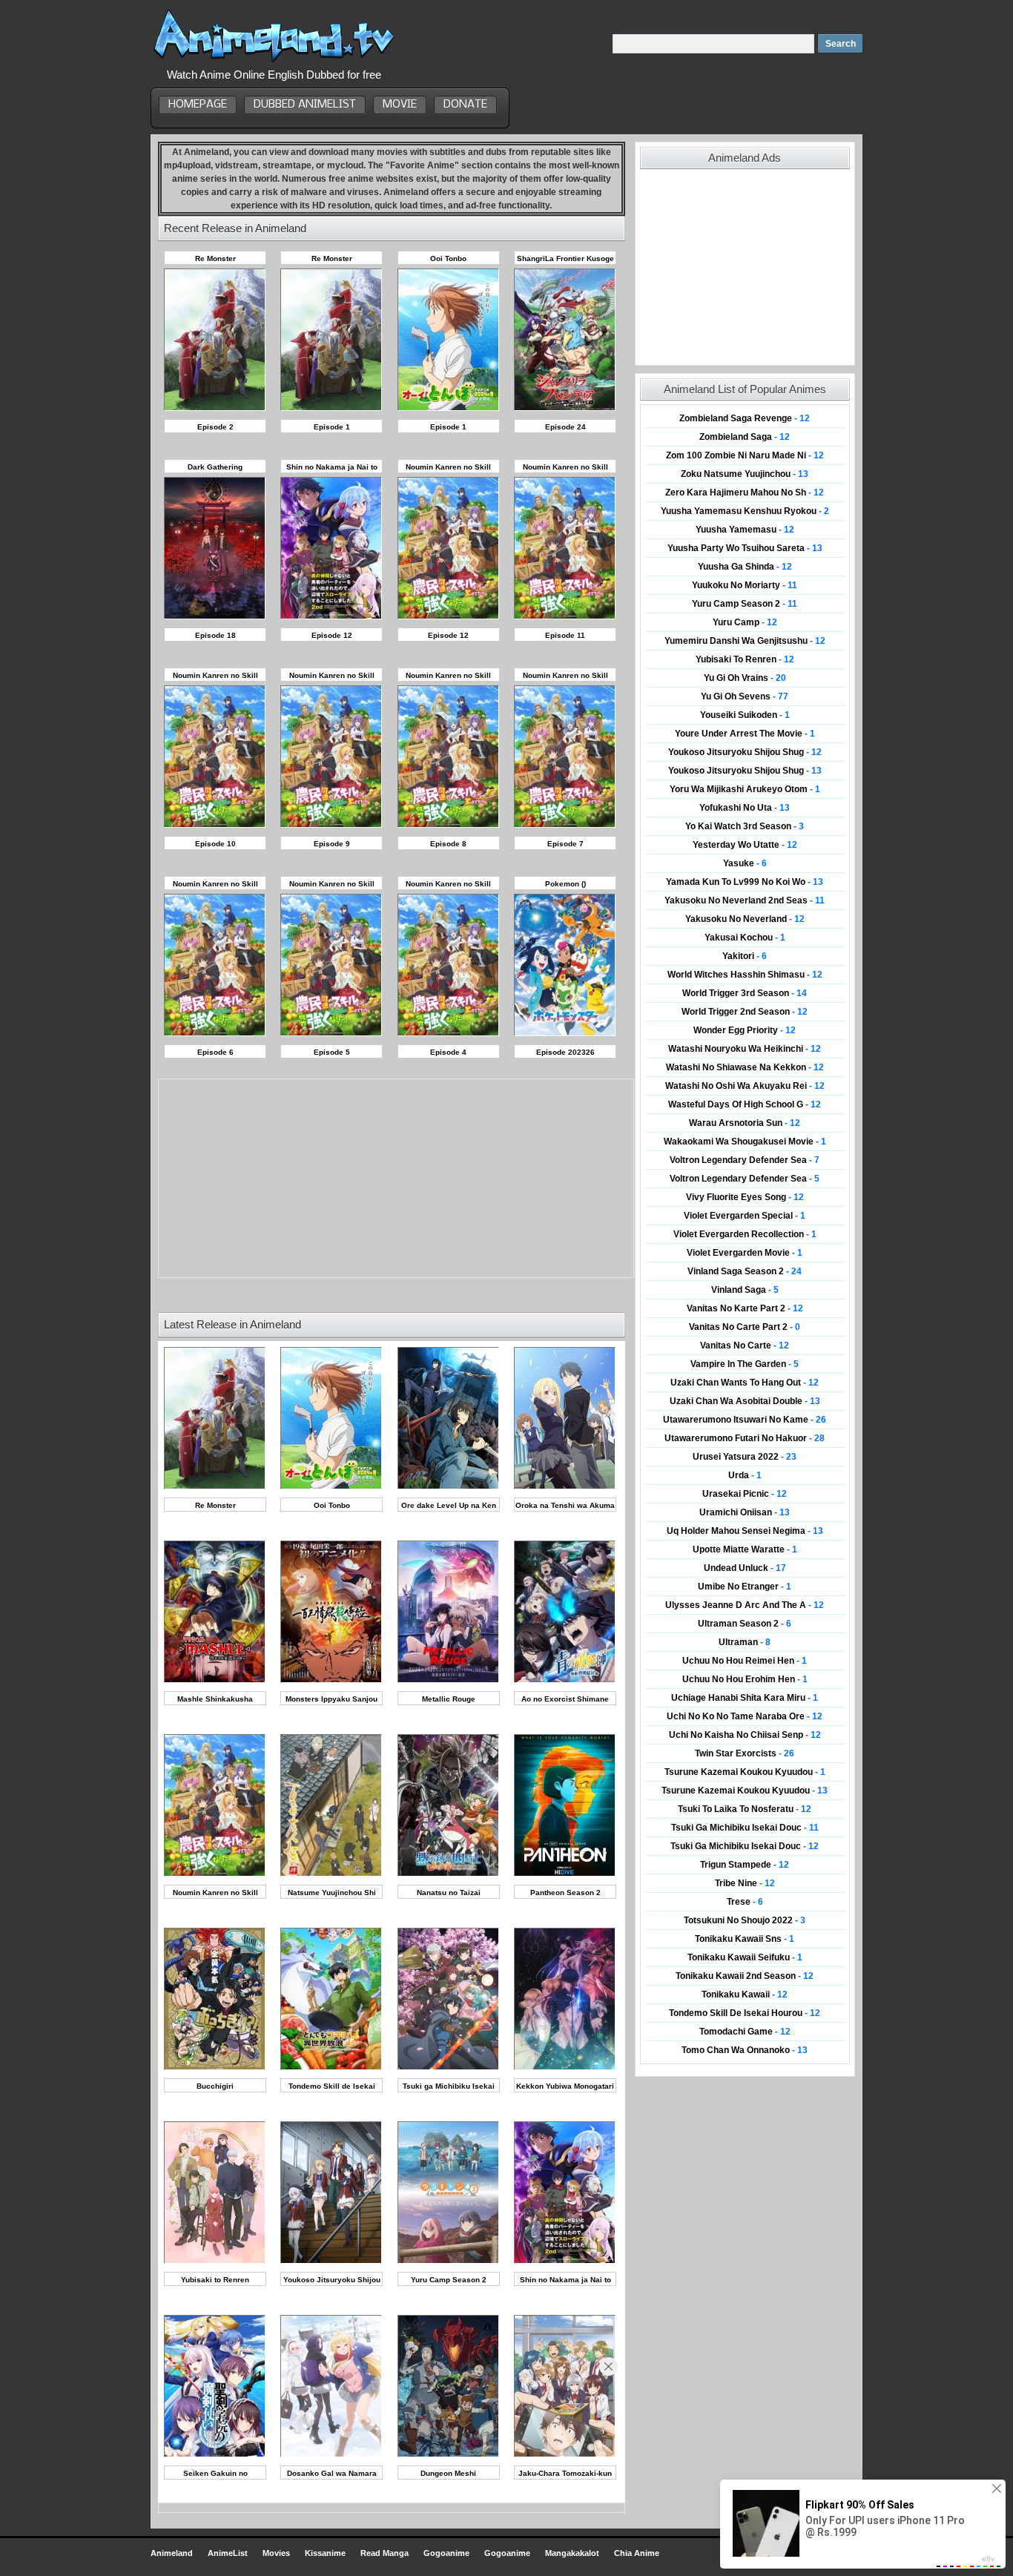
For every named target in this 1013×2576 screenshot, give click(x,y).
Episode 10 (215, 844)
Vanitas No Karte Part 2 (745, 1308)
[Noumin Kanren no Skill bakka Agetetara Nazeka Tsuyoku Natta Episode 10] (215, 825)
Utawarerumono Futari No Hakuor (745, 1438)
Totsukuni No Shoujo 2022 (745, 1920)
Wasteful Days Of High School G (745, 1104)
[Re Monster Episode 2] (215, 408)
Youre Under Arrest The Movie (745, 734)
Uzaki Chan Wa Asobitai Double (745, 1401)
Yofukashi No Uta (745, 808)
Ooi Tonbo (448, 258)
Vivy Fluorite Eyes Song (745, 1197)
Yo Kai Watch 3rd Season (745, 826)
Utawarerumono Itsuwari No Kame (745, 1420)
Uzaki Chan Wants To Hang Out (745, 1383)
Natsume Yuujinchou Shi (332, 1893)
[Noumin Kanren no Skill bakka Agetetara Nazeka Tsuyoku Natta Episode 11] (565, 617)
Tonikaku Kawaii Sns (745, 1939)
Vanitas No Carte (745, 1345)
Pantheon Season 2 (565, 1893)
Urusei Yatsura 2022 (745, 1457)
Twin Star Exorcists (745, 1753)
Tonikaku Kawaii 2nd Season (745, 1976)
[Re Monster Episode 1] (331, 408)
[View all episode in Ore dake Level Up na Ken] (448, 1487)
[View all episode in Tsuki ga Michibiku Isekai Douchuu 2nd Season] (448, 2068)
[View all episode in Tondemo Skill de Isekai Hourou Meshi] (331, 2068)
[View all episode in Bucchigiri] (215, 2068)
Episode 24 (565, 427)
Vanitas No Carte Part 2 (745, 1327)
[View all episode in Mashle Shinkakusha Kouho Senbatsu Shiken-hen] (215, 1680)
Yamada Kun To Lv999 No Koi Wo (745, 882)
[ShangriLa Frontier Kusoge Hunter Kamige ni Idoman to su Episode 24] (565, 408)
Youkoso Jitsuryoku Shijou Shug (745, 752)
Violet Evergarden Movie (745, 1253)
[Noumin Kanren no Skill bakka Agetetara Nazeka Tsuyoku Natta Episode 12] (448, 617)
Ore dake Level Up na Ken (449, 1505)
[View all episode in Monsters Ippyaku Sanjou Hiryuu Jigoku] (331, 1680)
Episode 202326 (565, 1052)
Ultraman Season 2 (745, 1624)
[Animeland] (274, 61)
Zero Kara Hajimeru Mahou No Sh (745, 493)
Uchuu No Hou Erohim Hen (745, 1679)
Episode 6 (215, 1052)
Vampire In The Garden (745, 1364)
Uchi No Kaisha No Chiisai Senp (745, 1735)
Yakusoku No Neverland (745, 919)
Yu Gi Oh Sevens (745, 696)
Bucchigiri (215, 2086)
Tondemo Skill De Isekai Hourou (745, 2013)
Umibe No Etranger (745, 1587)
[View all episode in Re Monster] (215, 1487)
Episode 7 (565, 844)
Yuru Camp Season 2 (449, 2280)
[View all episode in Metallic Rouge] (448, 1680)
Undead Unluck (745, 1568)
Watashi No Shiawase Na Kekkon (745, 1067)
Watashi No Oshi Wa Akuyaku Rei (745, 1086)
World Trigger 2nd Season (745, 1012)
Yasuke (745, 863)
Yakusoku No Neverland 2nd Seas (745, 900)
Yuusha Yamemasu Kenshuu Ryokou (745, 511)
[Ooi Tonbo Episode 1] (448, 408)
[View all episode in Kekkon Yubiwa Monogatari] (565, 2068)
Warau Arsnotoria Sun (745, 1123)
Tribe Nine (745, 1883)
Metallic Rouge (449, 1699)
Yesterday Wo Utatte (745, 845)
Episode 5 (332, 1052)
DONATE (465, 105)
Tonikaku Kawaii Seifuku (745, 1957)
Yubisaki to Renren (215, 2280)
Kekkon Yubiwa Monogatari (565, 2086)
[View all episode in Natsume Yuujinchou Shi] (331, 1874)
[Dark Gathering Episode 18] (215, 617)
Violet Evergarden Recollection (745, 1234)
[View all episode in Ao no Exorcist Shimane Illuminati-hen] (565, 1680)
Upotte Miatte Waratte (745, 1549)
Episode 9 (332, 844)
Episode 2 (215, 427)
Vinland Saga (745, 1290)
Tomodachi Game (745, 2032)
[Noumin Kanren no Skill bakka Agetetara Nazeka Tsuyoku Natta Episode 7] (565, 825)
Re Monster (215, 258)
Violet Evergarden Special (745, 1216)
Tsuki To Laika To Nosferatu (745, 1809)
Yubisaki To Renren (745, 659)
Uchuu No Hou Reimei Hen (745, 1661)
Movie (400, 105)
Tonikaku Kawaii (745, 1994)
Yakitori (745, 956)
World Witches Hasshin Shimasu (745, 975)
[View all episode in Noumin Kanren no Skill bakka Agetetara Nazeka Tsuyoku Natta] (215, 1874)
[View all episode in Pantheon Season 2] (565, 1874)
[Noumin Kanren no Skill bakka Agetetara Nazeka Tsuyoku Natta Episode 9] (331, 825)
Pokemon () (565, 884)
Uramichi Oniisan (745, 1512)
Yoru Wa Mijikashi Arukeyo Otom (745, 789)
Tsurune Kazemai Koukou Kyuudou (745, 1772)
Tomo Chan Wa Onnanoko (745, 2050)
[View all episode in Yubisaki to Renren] (215, 2261)
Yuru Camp (745, 622)
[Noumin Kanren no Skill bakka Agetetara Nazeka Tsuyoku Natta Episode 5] (331, 1034)
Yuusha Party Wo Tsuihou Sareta (745, 548)
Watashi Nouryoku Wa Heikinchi (745, 1049)
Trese (745, 1902)
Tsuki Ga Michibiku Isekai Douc (745, 1828)
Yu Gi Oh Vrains (745, 678)
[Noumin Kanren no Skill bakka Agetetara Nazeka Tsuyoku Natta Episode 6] (215, 1034)
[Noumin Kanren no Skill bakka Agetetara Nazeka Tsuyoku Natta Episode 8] (448, 825)
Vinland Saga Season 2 (745, 1271)
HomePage (198, 105)
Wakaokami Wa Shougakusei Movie (745, 1142)
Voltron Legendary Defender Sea (745, 1160)
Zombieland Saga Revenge (745, 418)
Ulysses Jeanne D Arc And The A (745, 1605)
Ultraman (745, 1642)
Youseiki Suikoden (745, 715)
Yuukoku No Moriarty (745, 585)
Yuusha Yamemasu (745, 530)
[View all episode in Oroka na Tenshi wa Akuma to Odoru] (565, 1487)
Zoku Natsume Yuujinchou (745, 474)
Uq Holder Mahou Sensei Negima (745, 1531)
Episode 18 (215, 635)
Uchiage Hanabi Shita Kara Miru (745, 1698)
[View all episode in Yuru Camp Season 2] (448, 2261)
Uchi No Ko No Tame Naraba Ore (745, 1716)
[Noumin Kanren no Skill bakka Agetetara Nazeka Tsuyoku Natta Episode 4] (448, 1034)
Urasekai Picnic (745, 1494)
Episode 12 (332, 635)
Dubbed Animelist (305, 105)
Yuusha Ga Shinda (745, 567)
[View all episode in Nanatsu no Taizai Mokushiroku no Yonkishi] (448, 1874)
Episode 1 (332, 427)
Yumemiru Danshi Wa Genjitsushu (745, 641)
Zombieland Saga (745, 437)
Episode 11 (565, 635)
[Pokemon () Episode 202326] (565, 1034)
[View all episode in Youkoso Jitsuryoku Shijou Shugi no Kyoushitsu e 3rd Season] (331, 2261)
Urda (745, 1475)
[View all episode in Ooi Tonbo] (331, 1487)
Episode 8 (448, 844)
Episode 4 (448, 1052)
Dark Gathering (215, 467)
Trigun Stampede (745, 1865)
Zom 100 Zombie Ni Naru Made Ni (745, 455)
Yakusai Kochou (745, 938)
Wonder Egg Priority (745, 1030)
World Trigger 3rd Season (745, 993)
